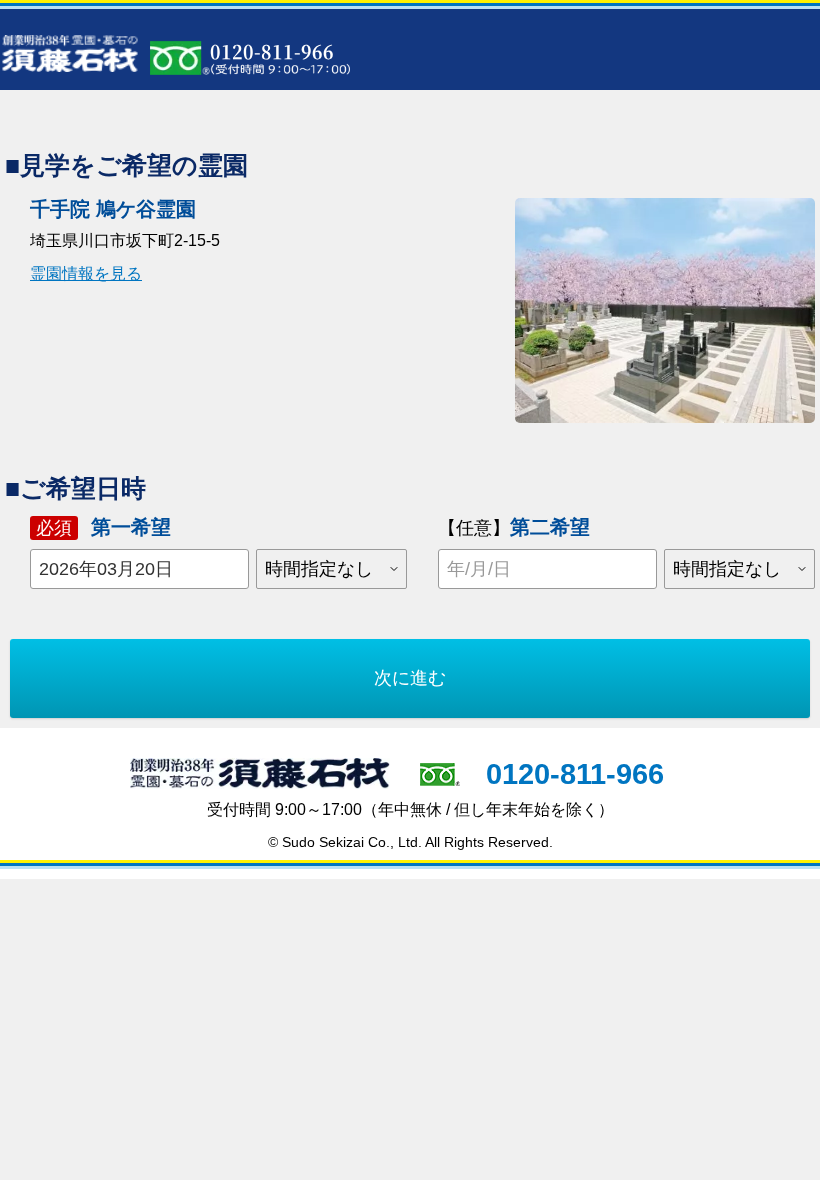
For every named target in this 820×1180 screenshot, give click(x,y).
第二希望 (514, 527)
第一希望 (103, 527)
